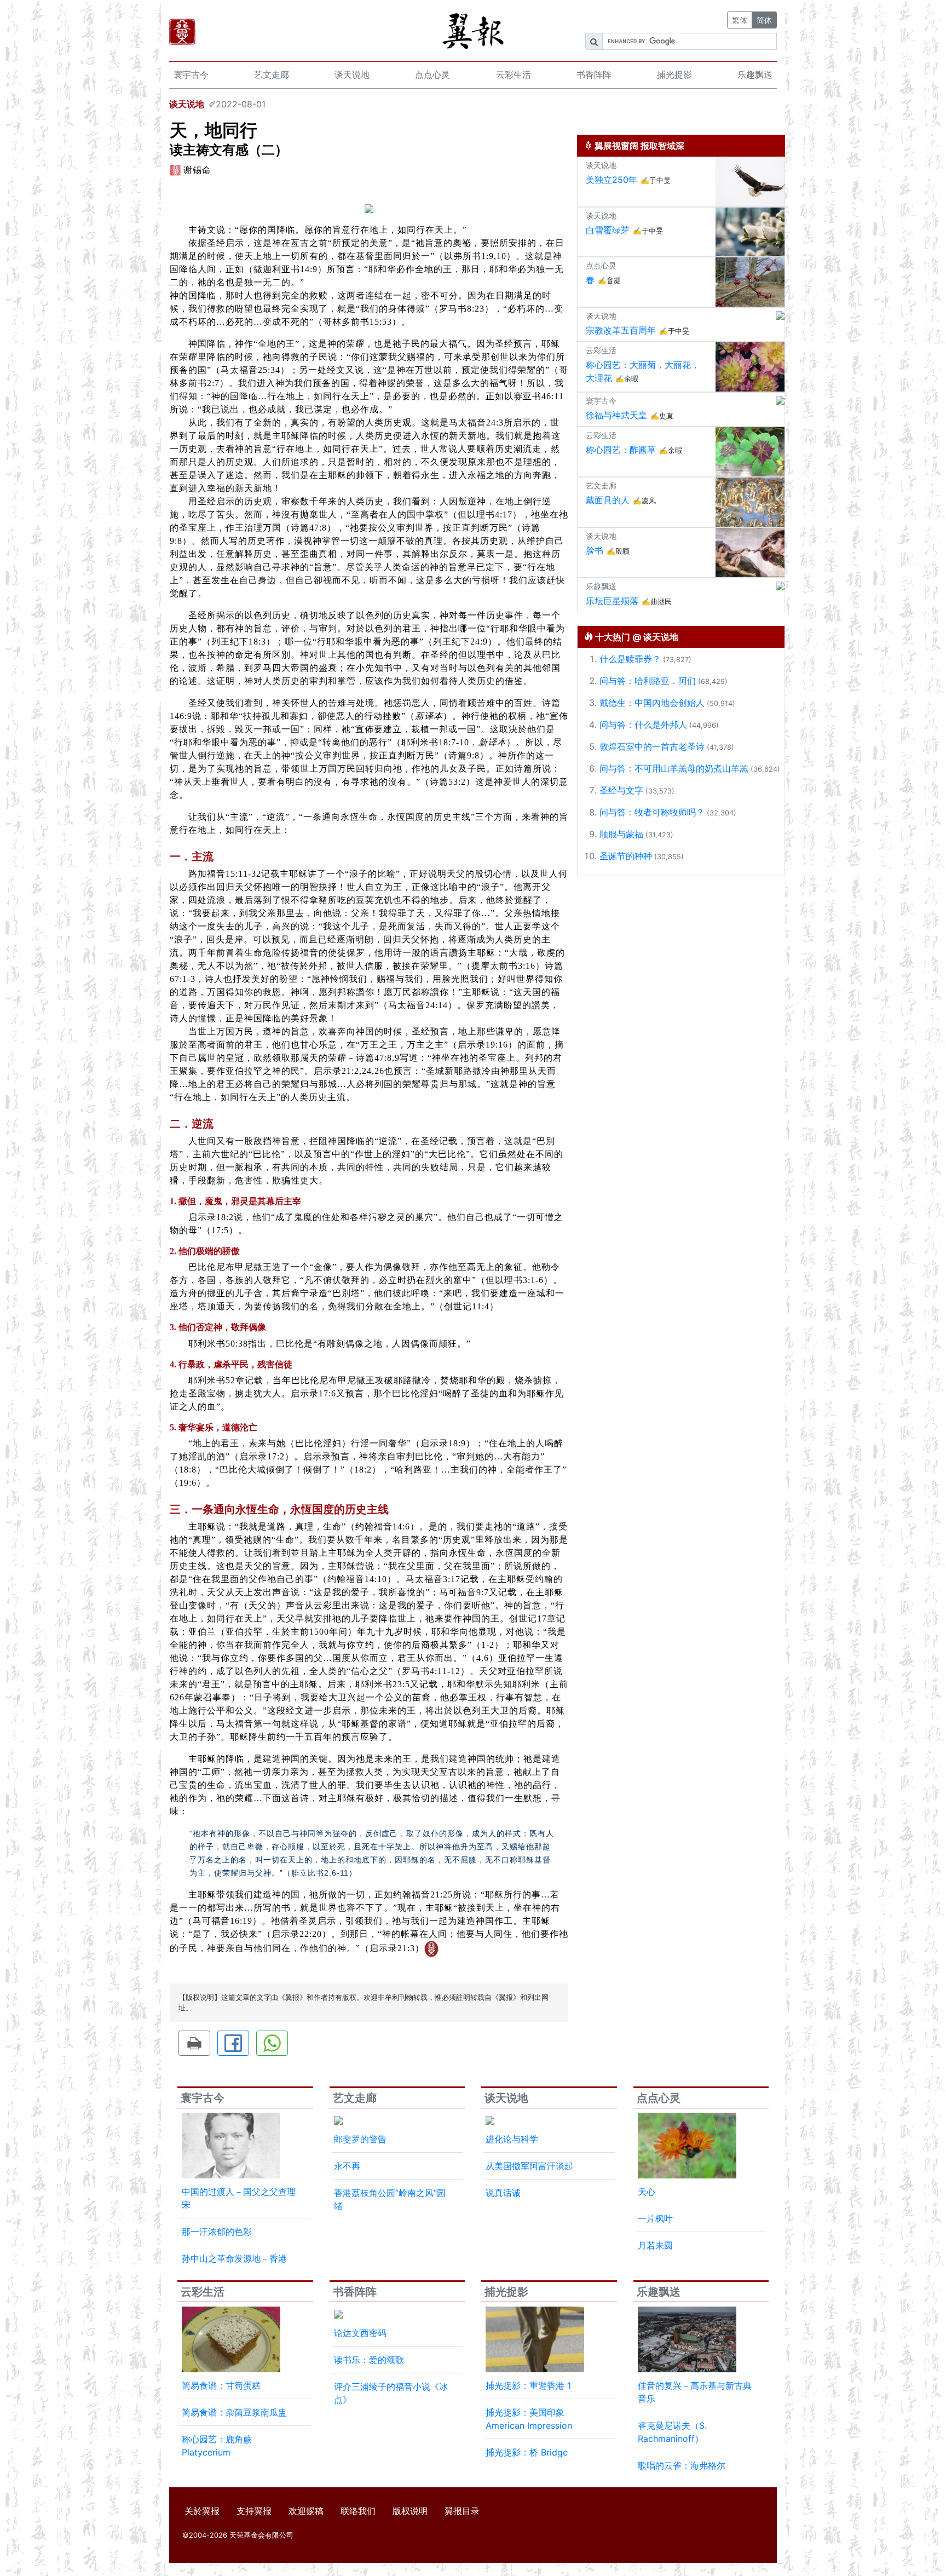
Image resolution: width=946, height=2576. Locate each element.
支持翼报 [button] (254, 2511)
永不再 (347, 2166)
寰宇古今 (191, 74)
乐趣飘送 (755, 74)
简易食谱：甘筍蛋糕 (221, 2385)
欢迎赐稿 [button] (306, 2511)
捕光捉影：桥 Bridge (527, 2452)
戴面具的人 (608, 500)
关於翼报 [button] (202, 2511)
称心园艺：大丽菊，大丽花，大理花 (643, 371)
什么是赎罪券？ (630, 659)
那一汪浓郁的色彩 (217, 2232)
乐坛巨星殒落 (612, 601)
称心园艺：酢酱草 (621, 450)
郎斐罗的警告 (360, 2139)
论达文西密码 (360, 2333)
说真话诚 (503, 2193)
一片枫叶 (655, 2218)
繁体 (740, 20)
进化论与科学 (512, 2139)
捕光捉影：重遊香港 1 (528, 2385)
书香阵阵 (594, 74)
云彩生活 (514, 74)
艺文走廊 (272, 74)
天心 (647, 2192)
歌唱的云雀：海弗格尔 (682, 2465)
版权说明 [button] (410, 2511)
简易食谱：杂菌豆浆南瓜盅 (234, 2412)
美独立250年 (612, 180)
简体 (764, 20)
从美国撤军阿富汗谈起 (529, 2166)
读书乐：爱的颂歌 (369, 2360)
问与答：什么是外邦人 (643, 725)
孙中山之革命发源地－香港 (234, 2258)
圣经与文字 (621, 790)
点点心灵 (432, 74)
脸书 (595, 550)
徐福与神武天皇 (616, 415)
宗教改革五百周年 (621, 330)
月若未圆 (655, 2245)
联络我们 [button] (358, 2511)
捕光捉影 (674, 74)
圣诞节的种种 (626, 856)
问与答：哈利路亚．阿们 (648, 681)
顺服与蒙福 (621, 834)
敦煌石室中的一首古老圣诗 (652, 746)
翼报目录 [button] (462, 2511)
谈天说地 (352, 74)
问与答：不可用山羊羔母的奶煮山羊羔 (674, 768)
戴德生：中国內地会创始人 (652, 703)
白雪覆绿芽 (608, 230)
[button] (194, 2043)
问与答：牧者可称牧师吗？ (652, 812)
